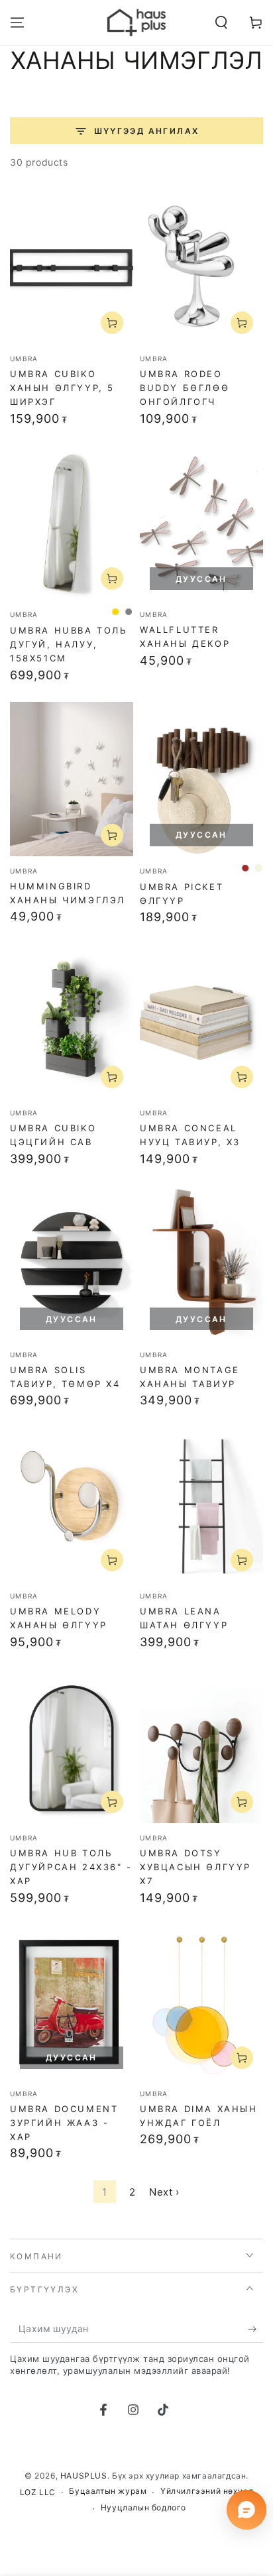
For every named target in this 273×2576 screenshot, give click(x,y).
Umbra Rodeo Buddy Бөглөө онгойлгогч (185, 388)
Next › (164, 2192)
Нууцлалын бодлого (143, 2507)
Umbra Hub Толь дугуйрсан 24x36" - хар (71, 1867)
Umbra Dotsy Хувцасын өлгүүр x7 (195, 1867)
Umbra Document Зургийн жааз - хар (64, 2123)
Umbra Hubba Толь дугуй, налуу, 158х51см (69, 644)
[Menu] (17, 23)
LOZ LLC (38, 2492)
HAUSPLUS (84, 2476)
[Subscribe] (255, 2329)
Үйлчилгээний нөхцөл (207, 2491)
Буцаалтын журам (108, 2491)
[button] (221, 23)
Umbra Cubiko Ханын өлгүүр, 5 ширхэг (62, 388)
